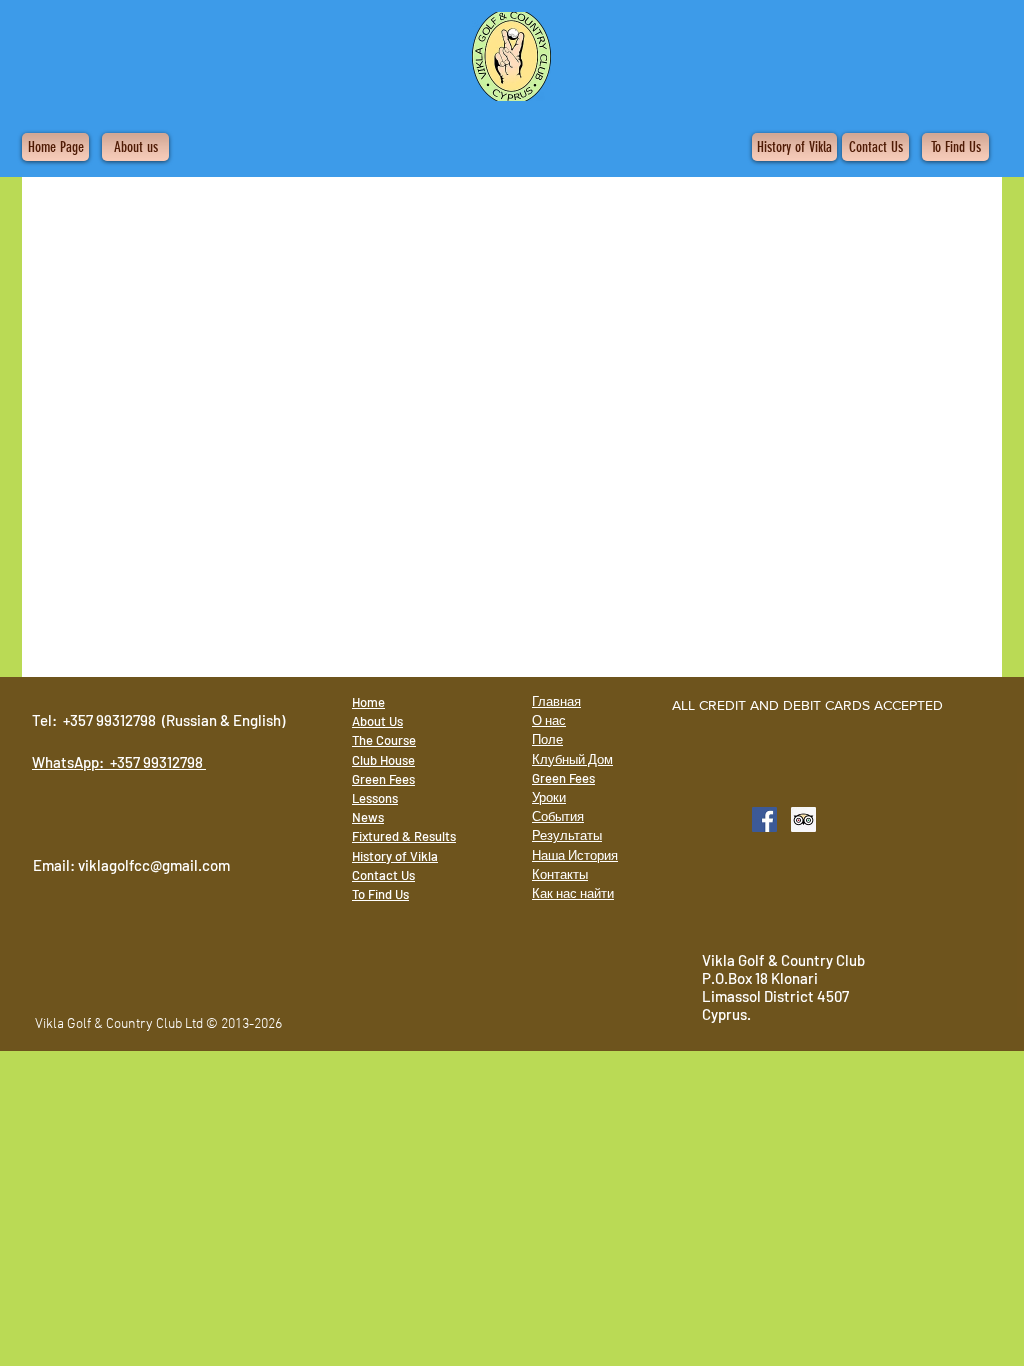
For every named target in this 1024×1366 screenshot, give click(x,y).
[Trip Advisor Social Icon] (803, 819)
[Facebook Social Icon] (764, 819)
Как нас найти (573, 893)
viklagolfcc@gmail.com (154, 865)
